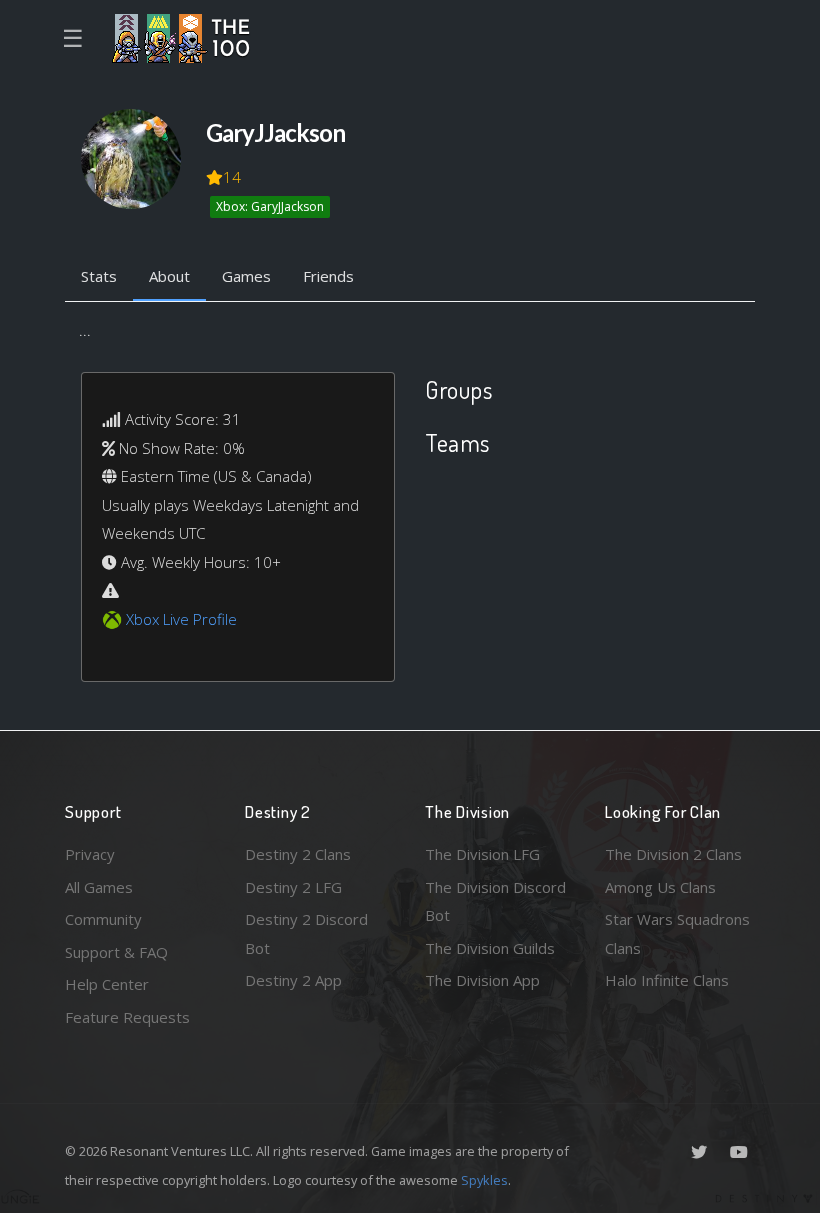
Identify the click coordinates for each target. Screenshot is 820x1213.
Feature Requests (127, 1017)
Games (246, 276)
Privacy (90, 854)
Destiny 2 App (293, 980)
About (169, 276)
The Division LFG (482, 854)
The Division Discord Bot (495, 901)
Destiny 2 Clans (298, 854)
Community (103, 919)
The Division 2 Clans (673, 854)
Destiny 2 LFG (293, 887)
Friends (328, 276)
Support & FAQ (116, 952)
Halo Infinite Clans (667, 980)
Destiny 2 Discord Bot (306, 933)
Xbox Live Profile (181, 619)
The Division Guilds (490, 948)
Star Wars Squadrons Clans (677, 933)
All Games (99, 887)
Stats (99, 276)
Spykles (484, 1180)
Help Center (107, 984)
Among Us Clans (660, 887)
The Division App (482, 980)
